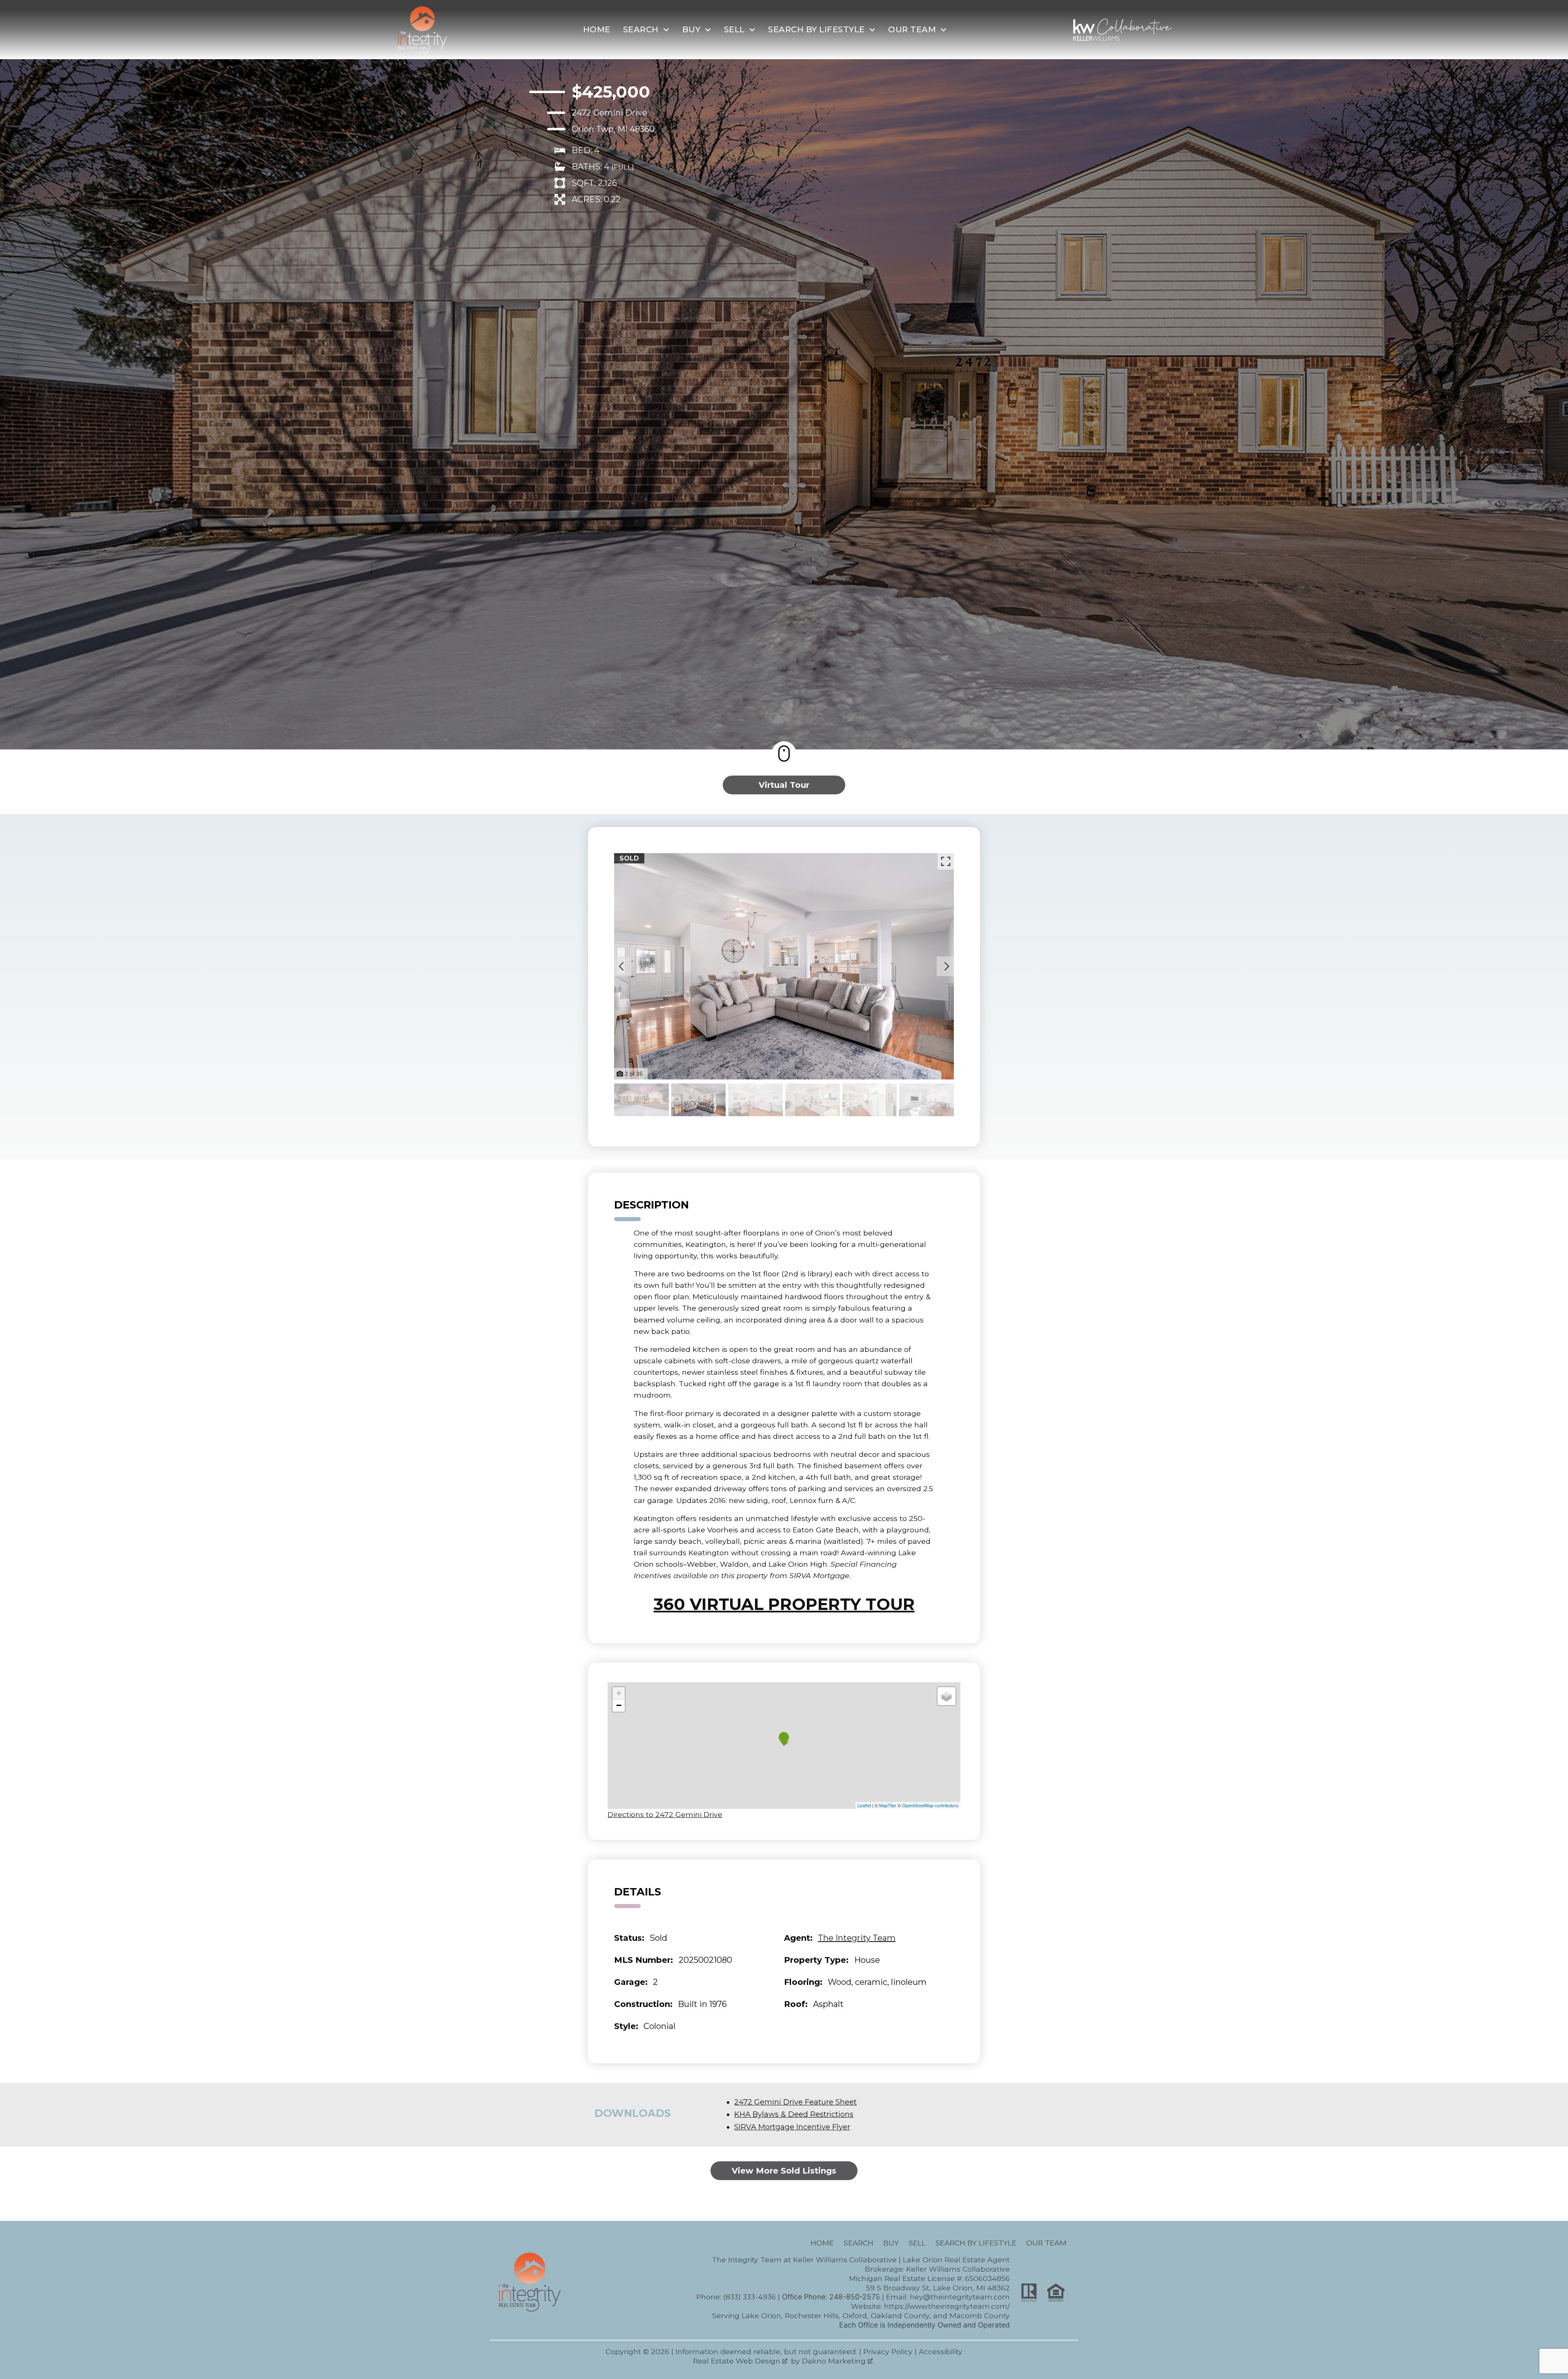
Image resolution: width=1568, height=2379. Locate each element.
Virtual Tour (784, 785)
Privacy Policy (888, 2351)
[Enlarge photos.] (946, 861)
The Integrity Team (857, 1938)
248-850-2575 (855, 2297)
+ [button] (619, 1693)
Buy (891, 2243)
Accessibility (941, 2351)
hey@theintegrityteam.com (960, 2297)
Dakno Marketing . (838, 2361)
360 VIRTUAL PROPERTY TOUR (784, 1604)
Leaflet (864, 1805)
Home (597, 29)
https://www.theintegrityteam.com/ (947, 2306)
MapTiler (888, 1805)
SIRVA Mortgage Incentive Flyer (792, 2127)
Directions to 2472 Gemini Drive (665, 1814)
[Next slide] (947, 966)
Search (859, 2243)
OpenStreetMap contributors (930, 1805)
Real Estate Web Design (738, 2361)
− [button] (619, 1705)
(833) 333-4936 (749, 2297)
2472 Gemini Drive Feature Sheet (795, 2102)
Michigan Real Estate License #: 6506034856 (929, 2278)
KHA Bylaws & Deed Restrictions (794, 2114)
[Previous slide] (621, 966)
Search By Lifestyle (976, 2243)
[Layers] (947, 1696)
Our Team (1046, 2243)
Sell (917, 2243)
